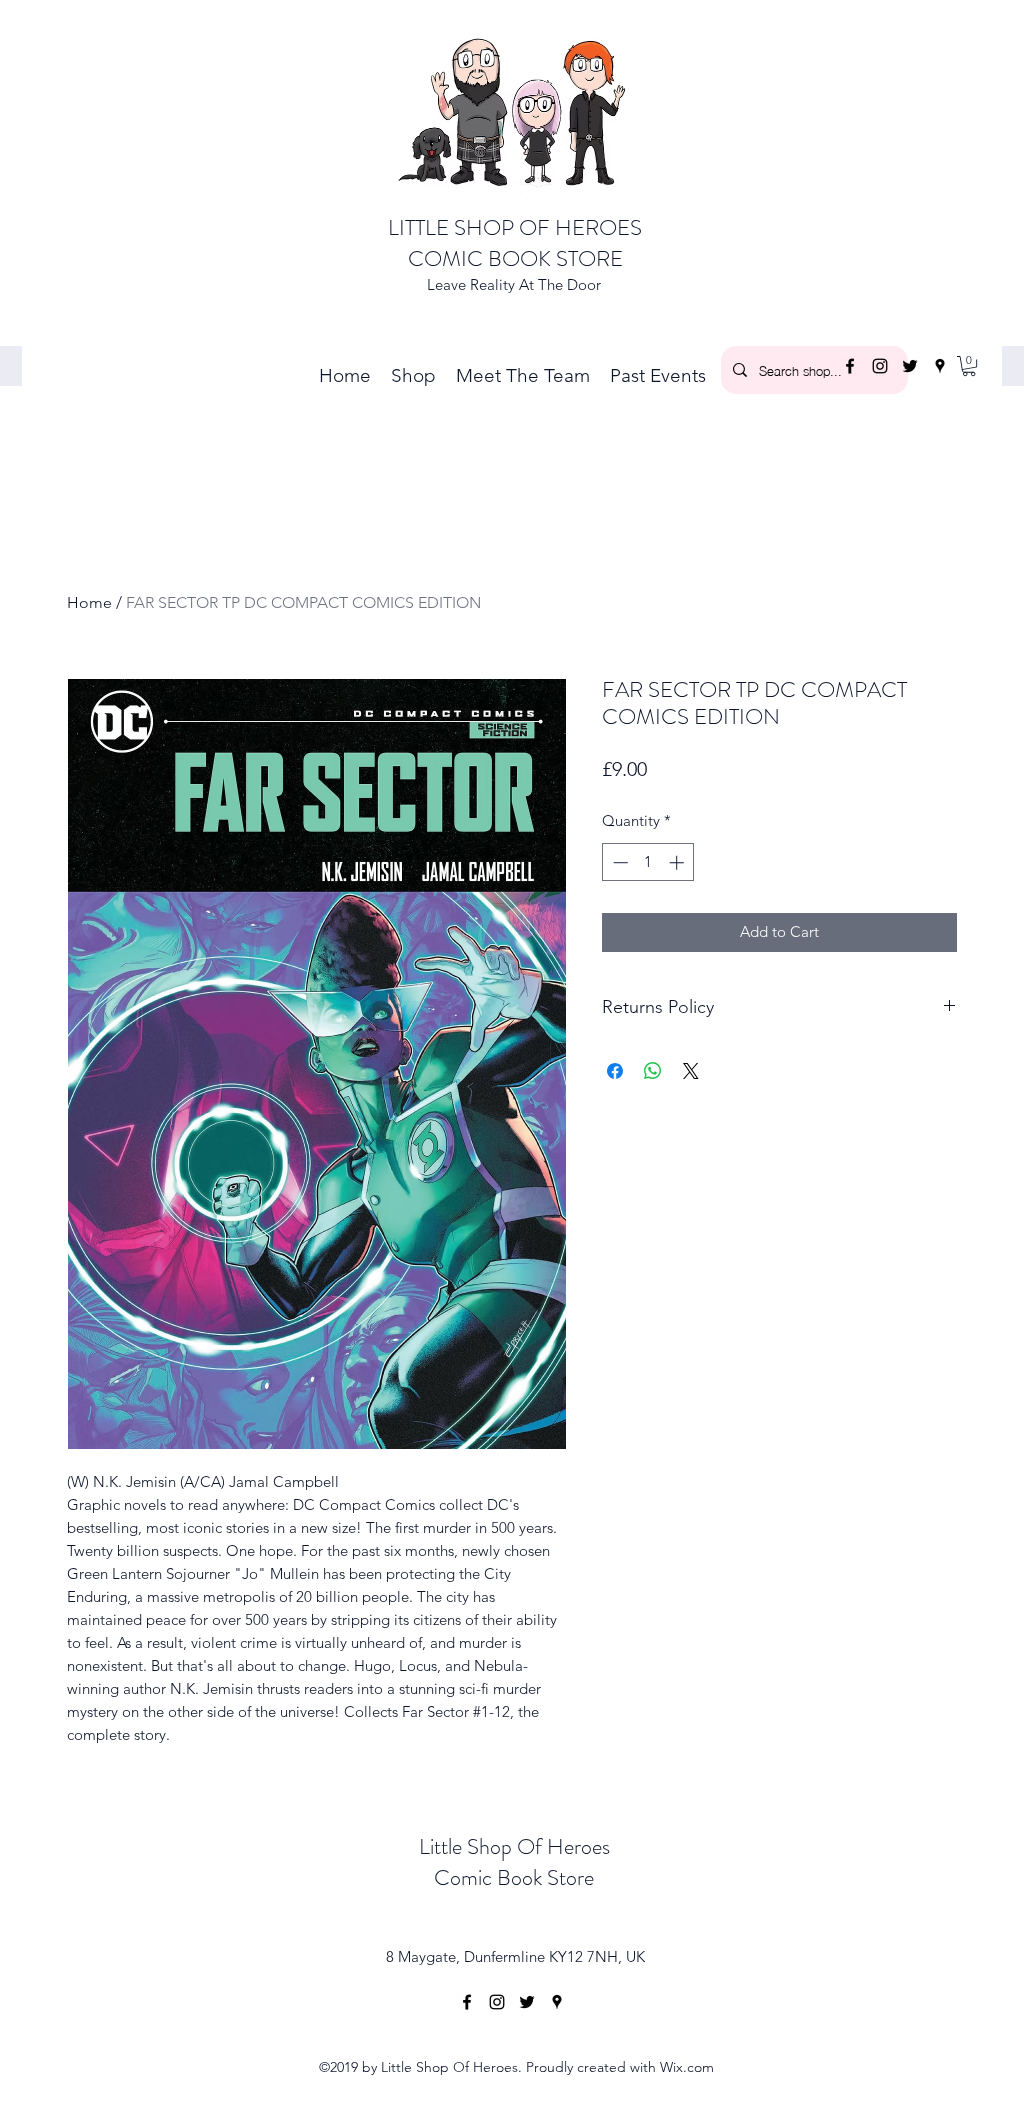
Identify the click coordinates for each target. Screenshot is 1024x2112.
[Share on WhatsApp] (653, 1071)
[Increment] (678, 862)
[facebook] (850, 366)
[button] (969, 366)
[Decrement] (618, 862)
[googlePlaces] (940, 366)
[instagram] (880, 366)
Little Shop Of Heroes (514, 1846)
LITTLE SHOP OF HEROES (515, 227)
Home (89, 602)
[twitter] (910, 366)
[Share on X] (691, 1071)
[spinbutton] (648, 862)
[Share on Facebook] (615, 1071)
